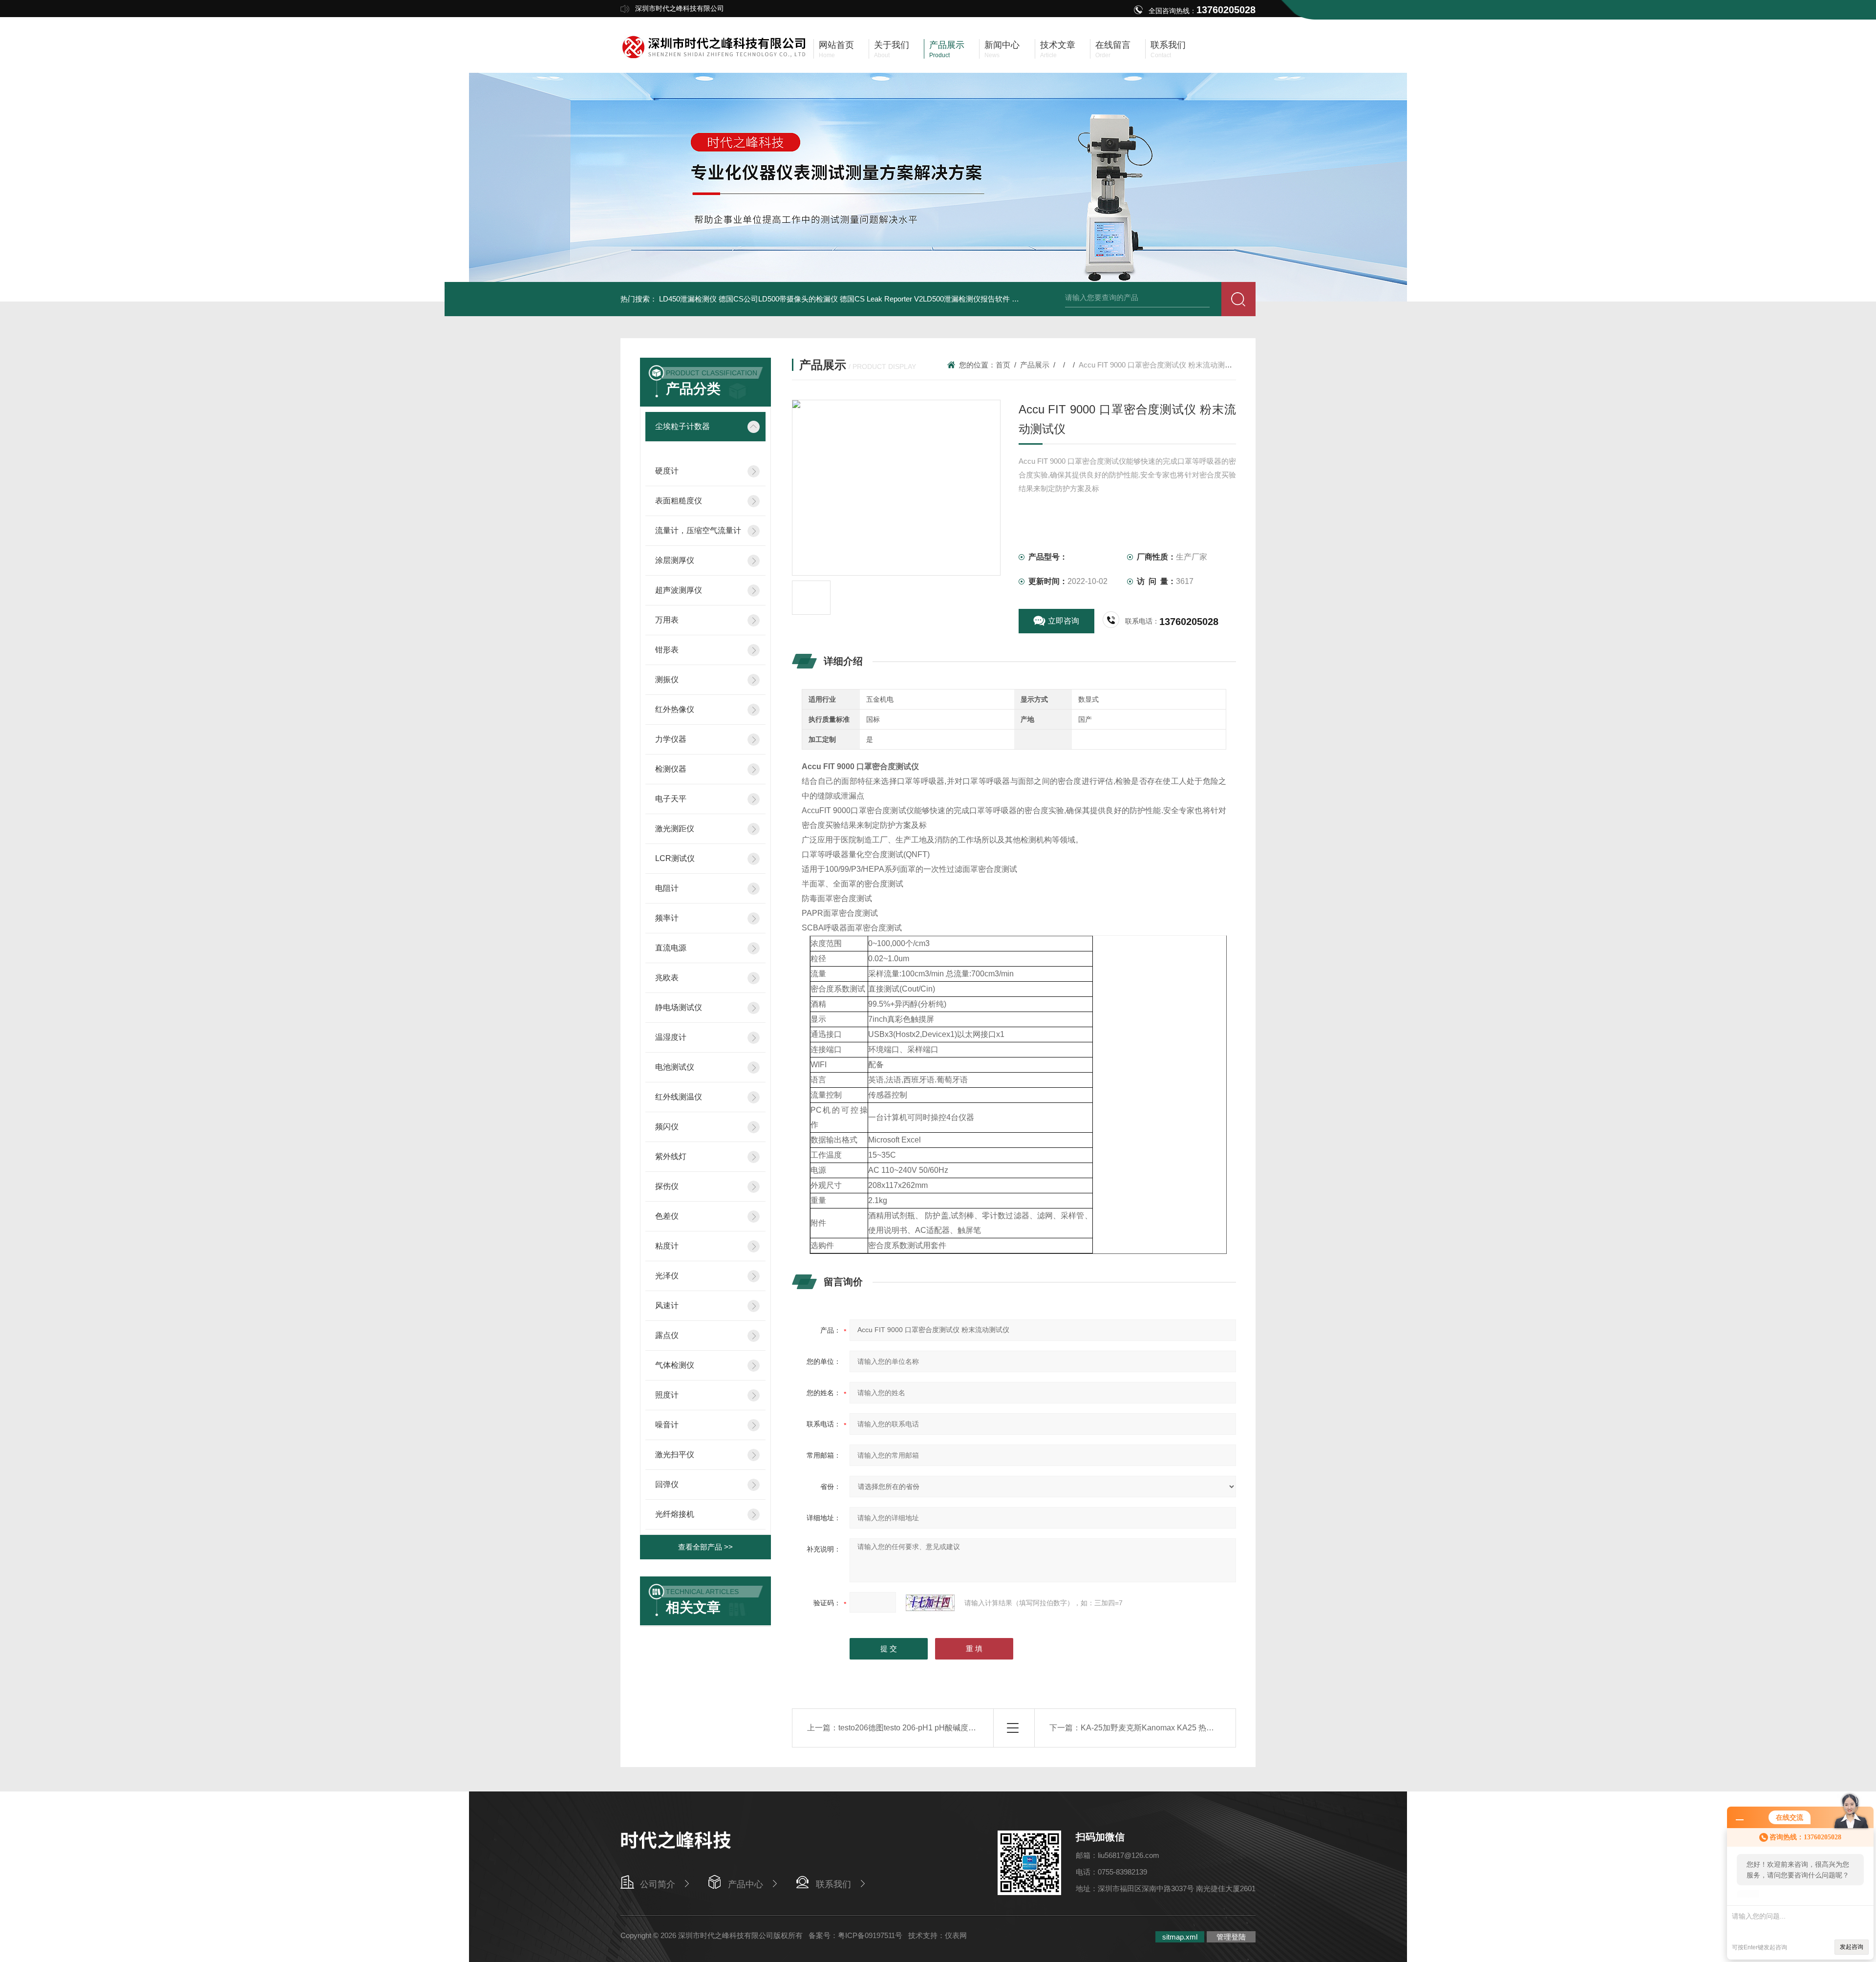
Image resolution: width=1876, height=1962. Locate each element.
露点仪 (667, 1335)
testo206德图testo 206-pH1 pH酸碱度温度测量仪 (923, 1728)
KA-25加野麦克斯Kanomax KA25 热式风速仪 (1159, 1728)
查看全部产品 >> (705, 1547)
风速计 (667, 1305)
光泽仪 (667, 1276)
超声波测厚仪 (679, 590)
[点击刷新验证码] (930, 1603)
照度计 (667, 1395)
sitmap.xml (1180, 1937)
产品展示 (1035, 365)
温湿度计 (671, 1037)
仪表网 (956, 1935)
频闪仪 (667, 1127)
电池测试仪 (675, 1067)
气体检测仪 (675, 1365)
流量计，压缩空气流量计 (698, 530)
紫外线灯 (671, 1156)
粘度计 (667, 1246)
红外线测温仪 (679, 1097)
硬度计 (667, 471)
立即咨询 (1064, 621)
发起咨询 (1852, 1947)
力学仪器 (671, 739)
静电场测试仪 (679, 1007)
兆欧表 (667, 978)
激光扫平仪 (675, 1455)
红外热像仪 (675, 709)
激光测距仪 (675, 829)
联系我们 (833, 1884)
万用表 (667, 620)
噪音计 (667, 1425)
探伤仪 (667, 1186)
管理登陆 (1231, 1937)
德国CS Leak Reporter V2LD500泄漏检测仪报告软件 (925, 299)
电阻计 (667, 888)
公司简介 (658, 1884)
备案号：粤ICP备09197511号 (855, 1935)
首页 (1003, 365)
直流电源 (671, 948)
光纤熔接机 (675, 1514)
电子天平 (671, 799)
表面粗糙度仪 (679, 501)
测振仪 (667, 679)
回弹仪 (667, 1484)
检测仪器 (671, 769)
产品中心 (746, 1884)
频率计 (667, 918)
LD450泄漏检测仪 (688, 299)
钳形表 (667, 650)
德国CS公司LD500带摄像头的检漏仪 (778, 299)
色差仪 (667, 1216)
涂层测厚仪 (675, 560)
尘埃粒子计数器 (682, 426)
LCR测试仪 (675, 858)
